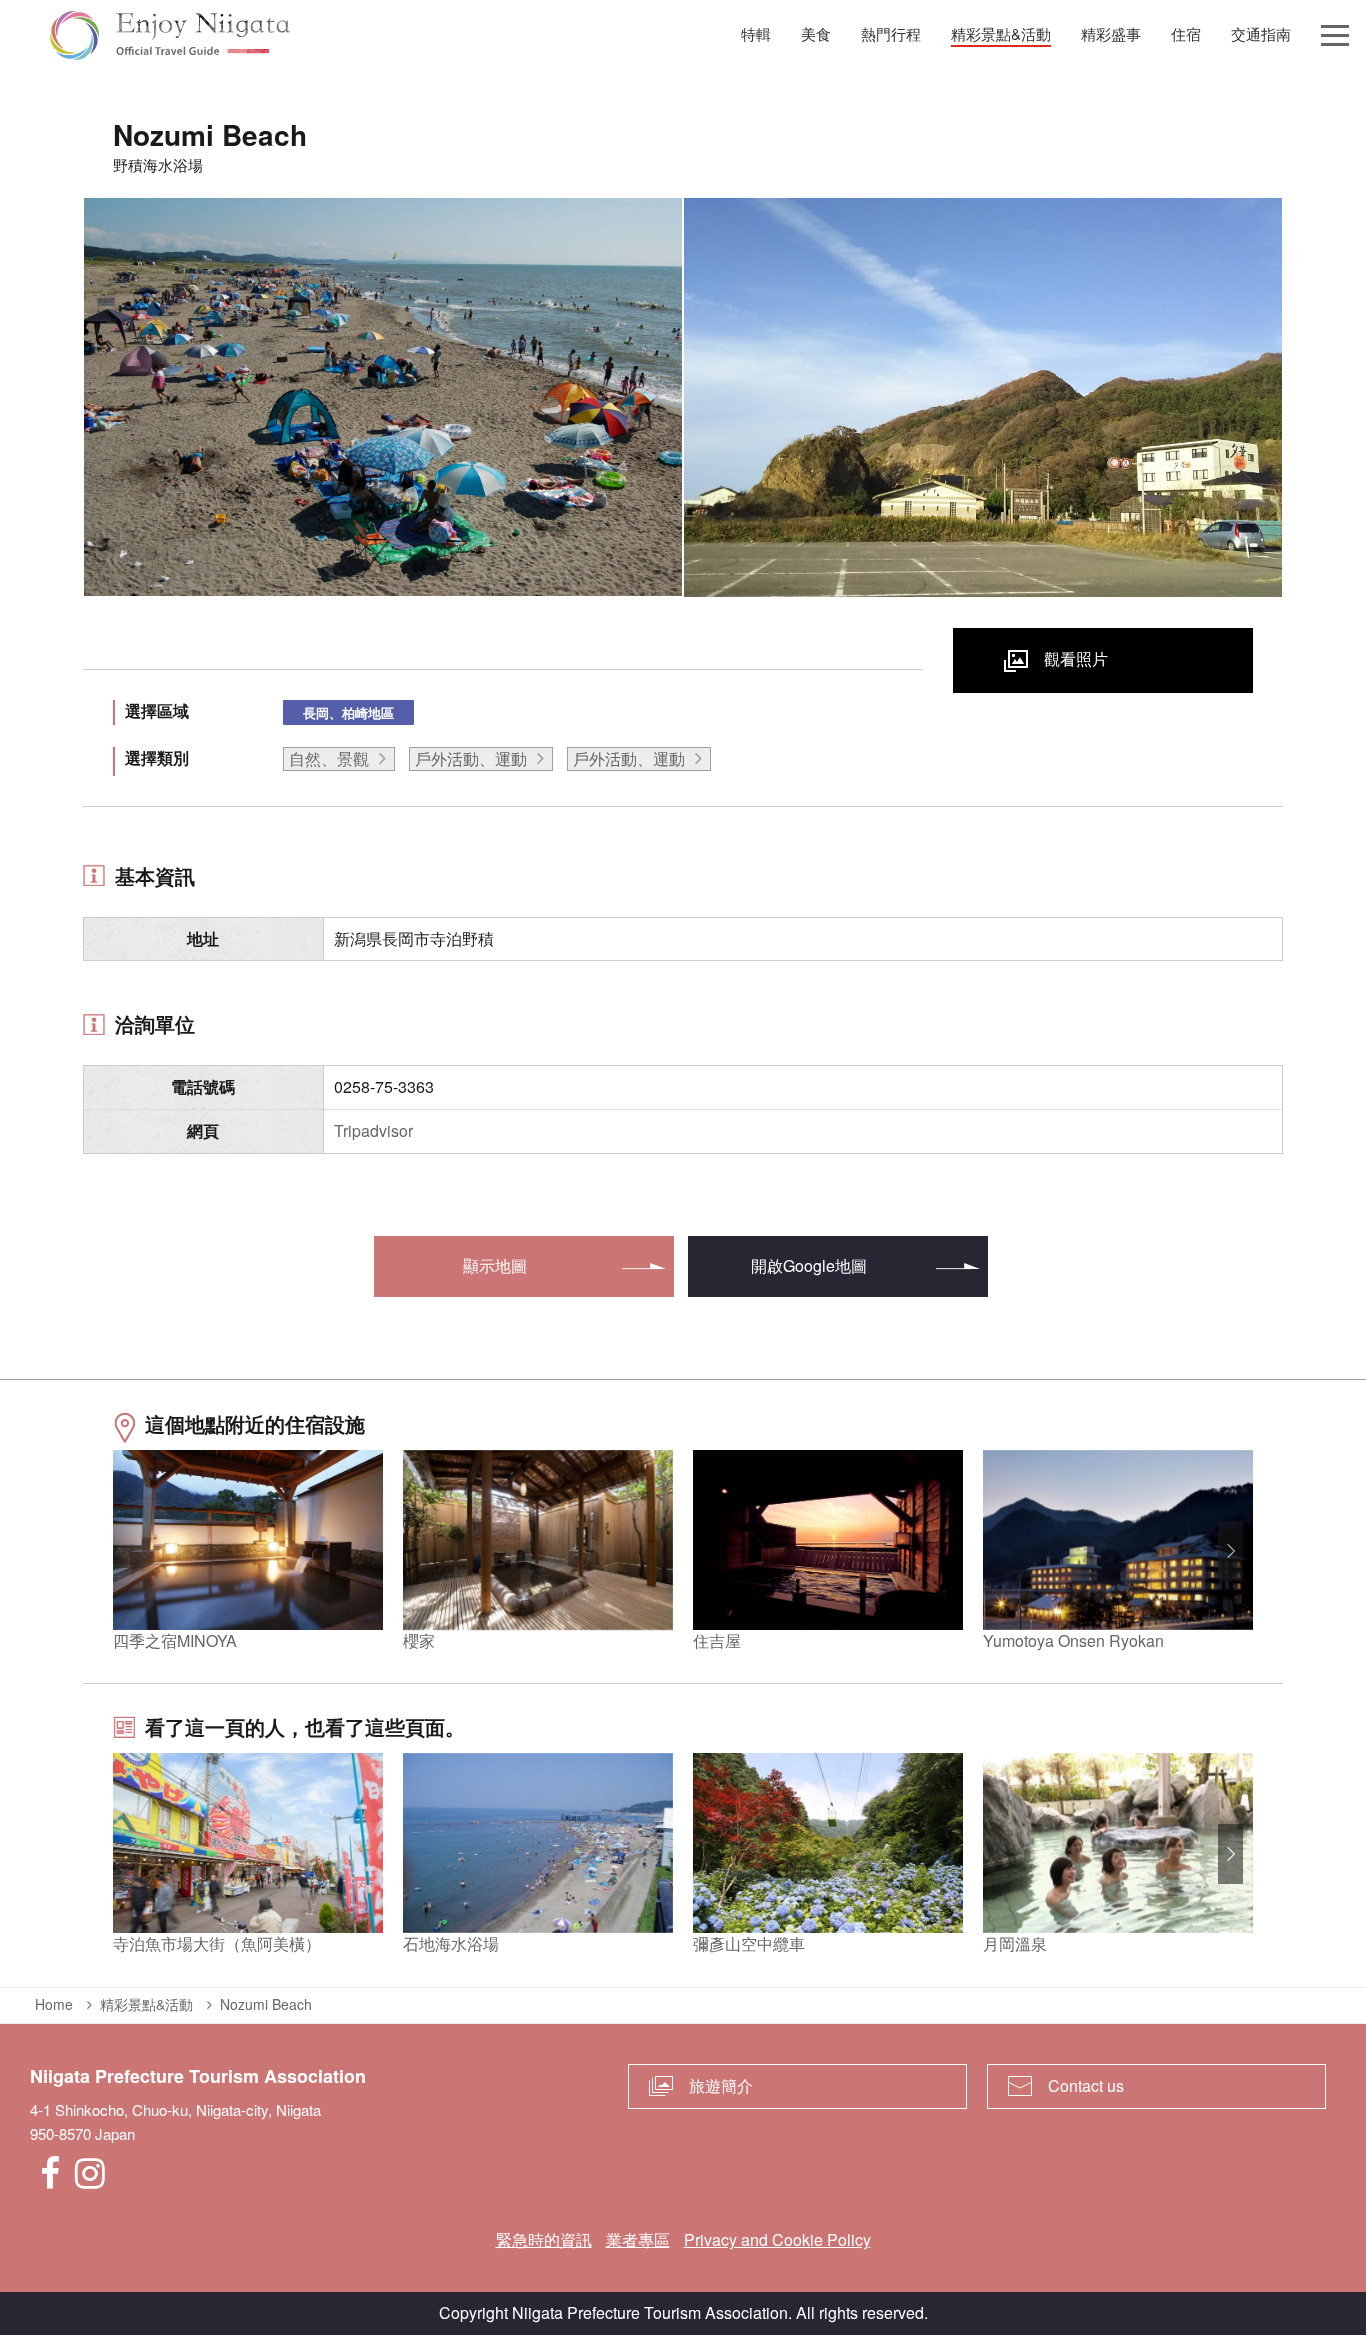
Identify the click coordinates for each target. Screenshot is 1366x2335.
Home (54, 2004)
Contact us (1086, 2085)
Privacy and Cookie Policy (777, 2239)
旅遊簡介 (721, 2085)
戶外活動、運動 (471, 758)
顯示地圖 (495, 1265)
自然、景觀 (329, 758)
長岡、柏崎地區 (348, 712)
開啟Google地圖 (809, 1265)
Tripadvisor (373, 1130)
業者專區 (638, 2239)
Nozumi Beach (266, 2004)
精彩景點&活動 (146, 2004)
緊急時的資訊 (544, 2239)
